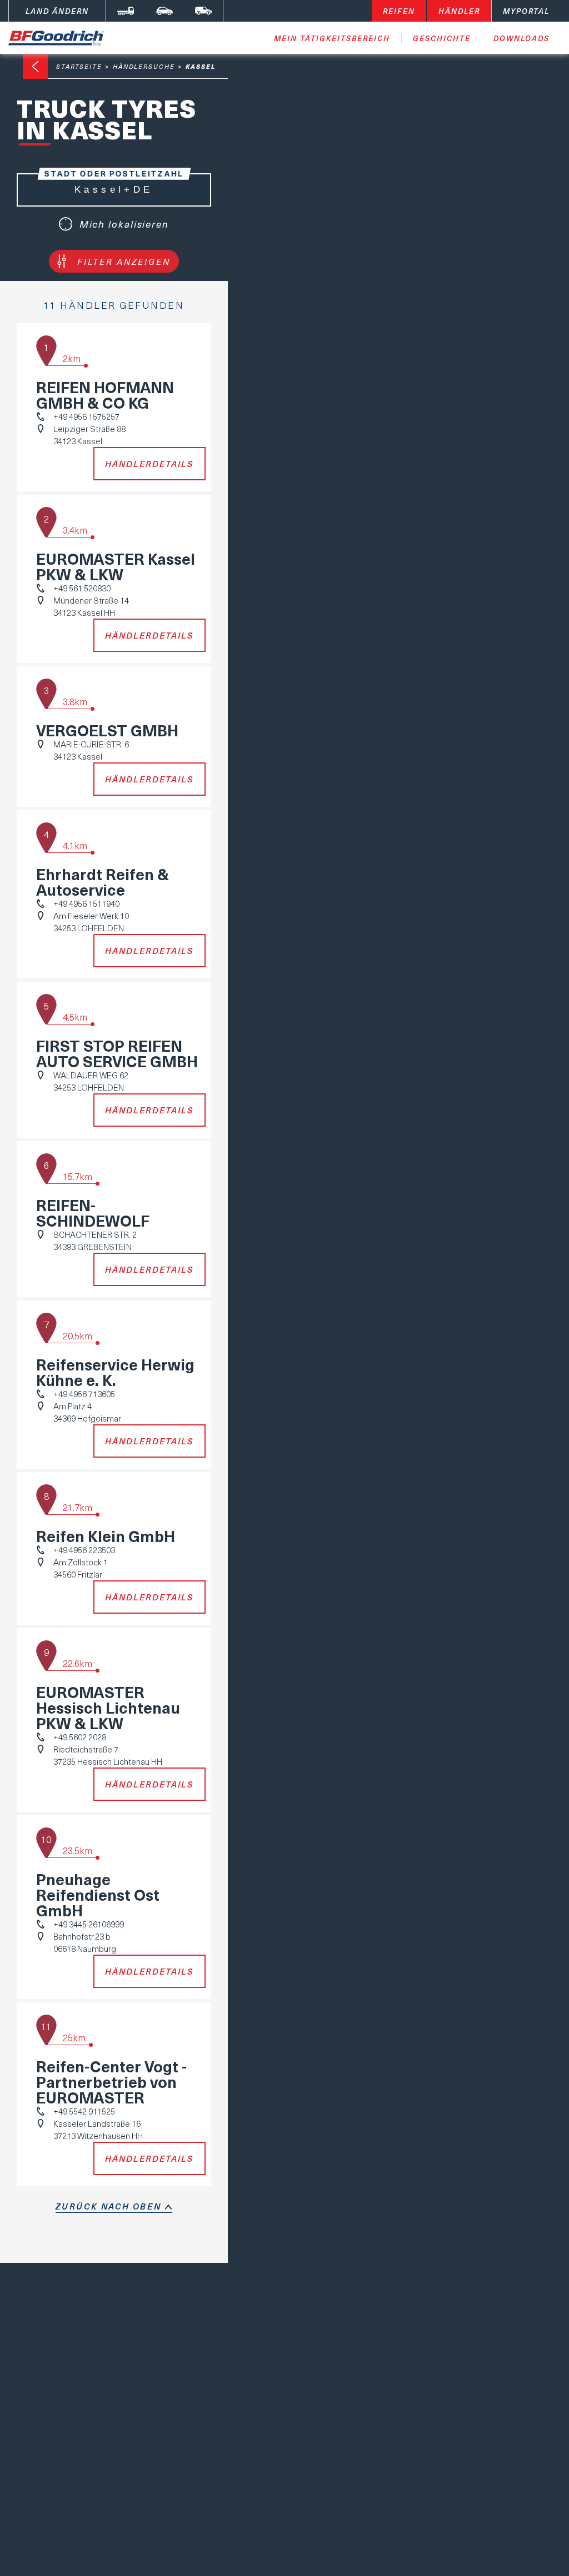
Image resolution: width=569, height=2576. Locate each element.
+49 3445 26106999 (89, 1924)
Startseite (79, 66)
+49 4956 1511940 (86, 903)
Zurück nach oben (109, 2206)
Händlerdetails (149, 464)
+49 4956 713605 (84, 1394)
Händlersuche (144, 66)
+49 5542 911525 (84, 2111)
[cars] (164, 11)
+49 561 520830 (82, 588)
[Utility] (203, 11)
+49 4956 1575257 (86, 416)
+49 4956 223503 (84, 1550)
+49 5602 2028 (80, 1737)
